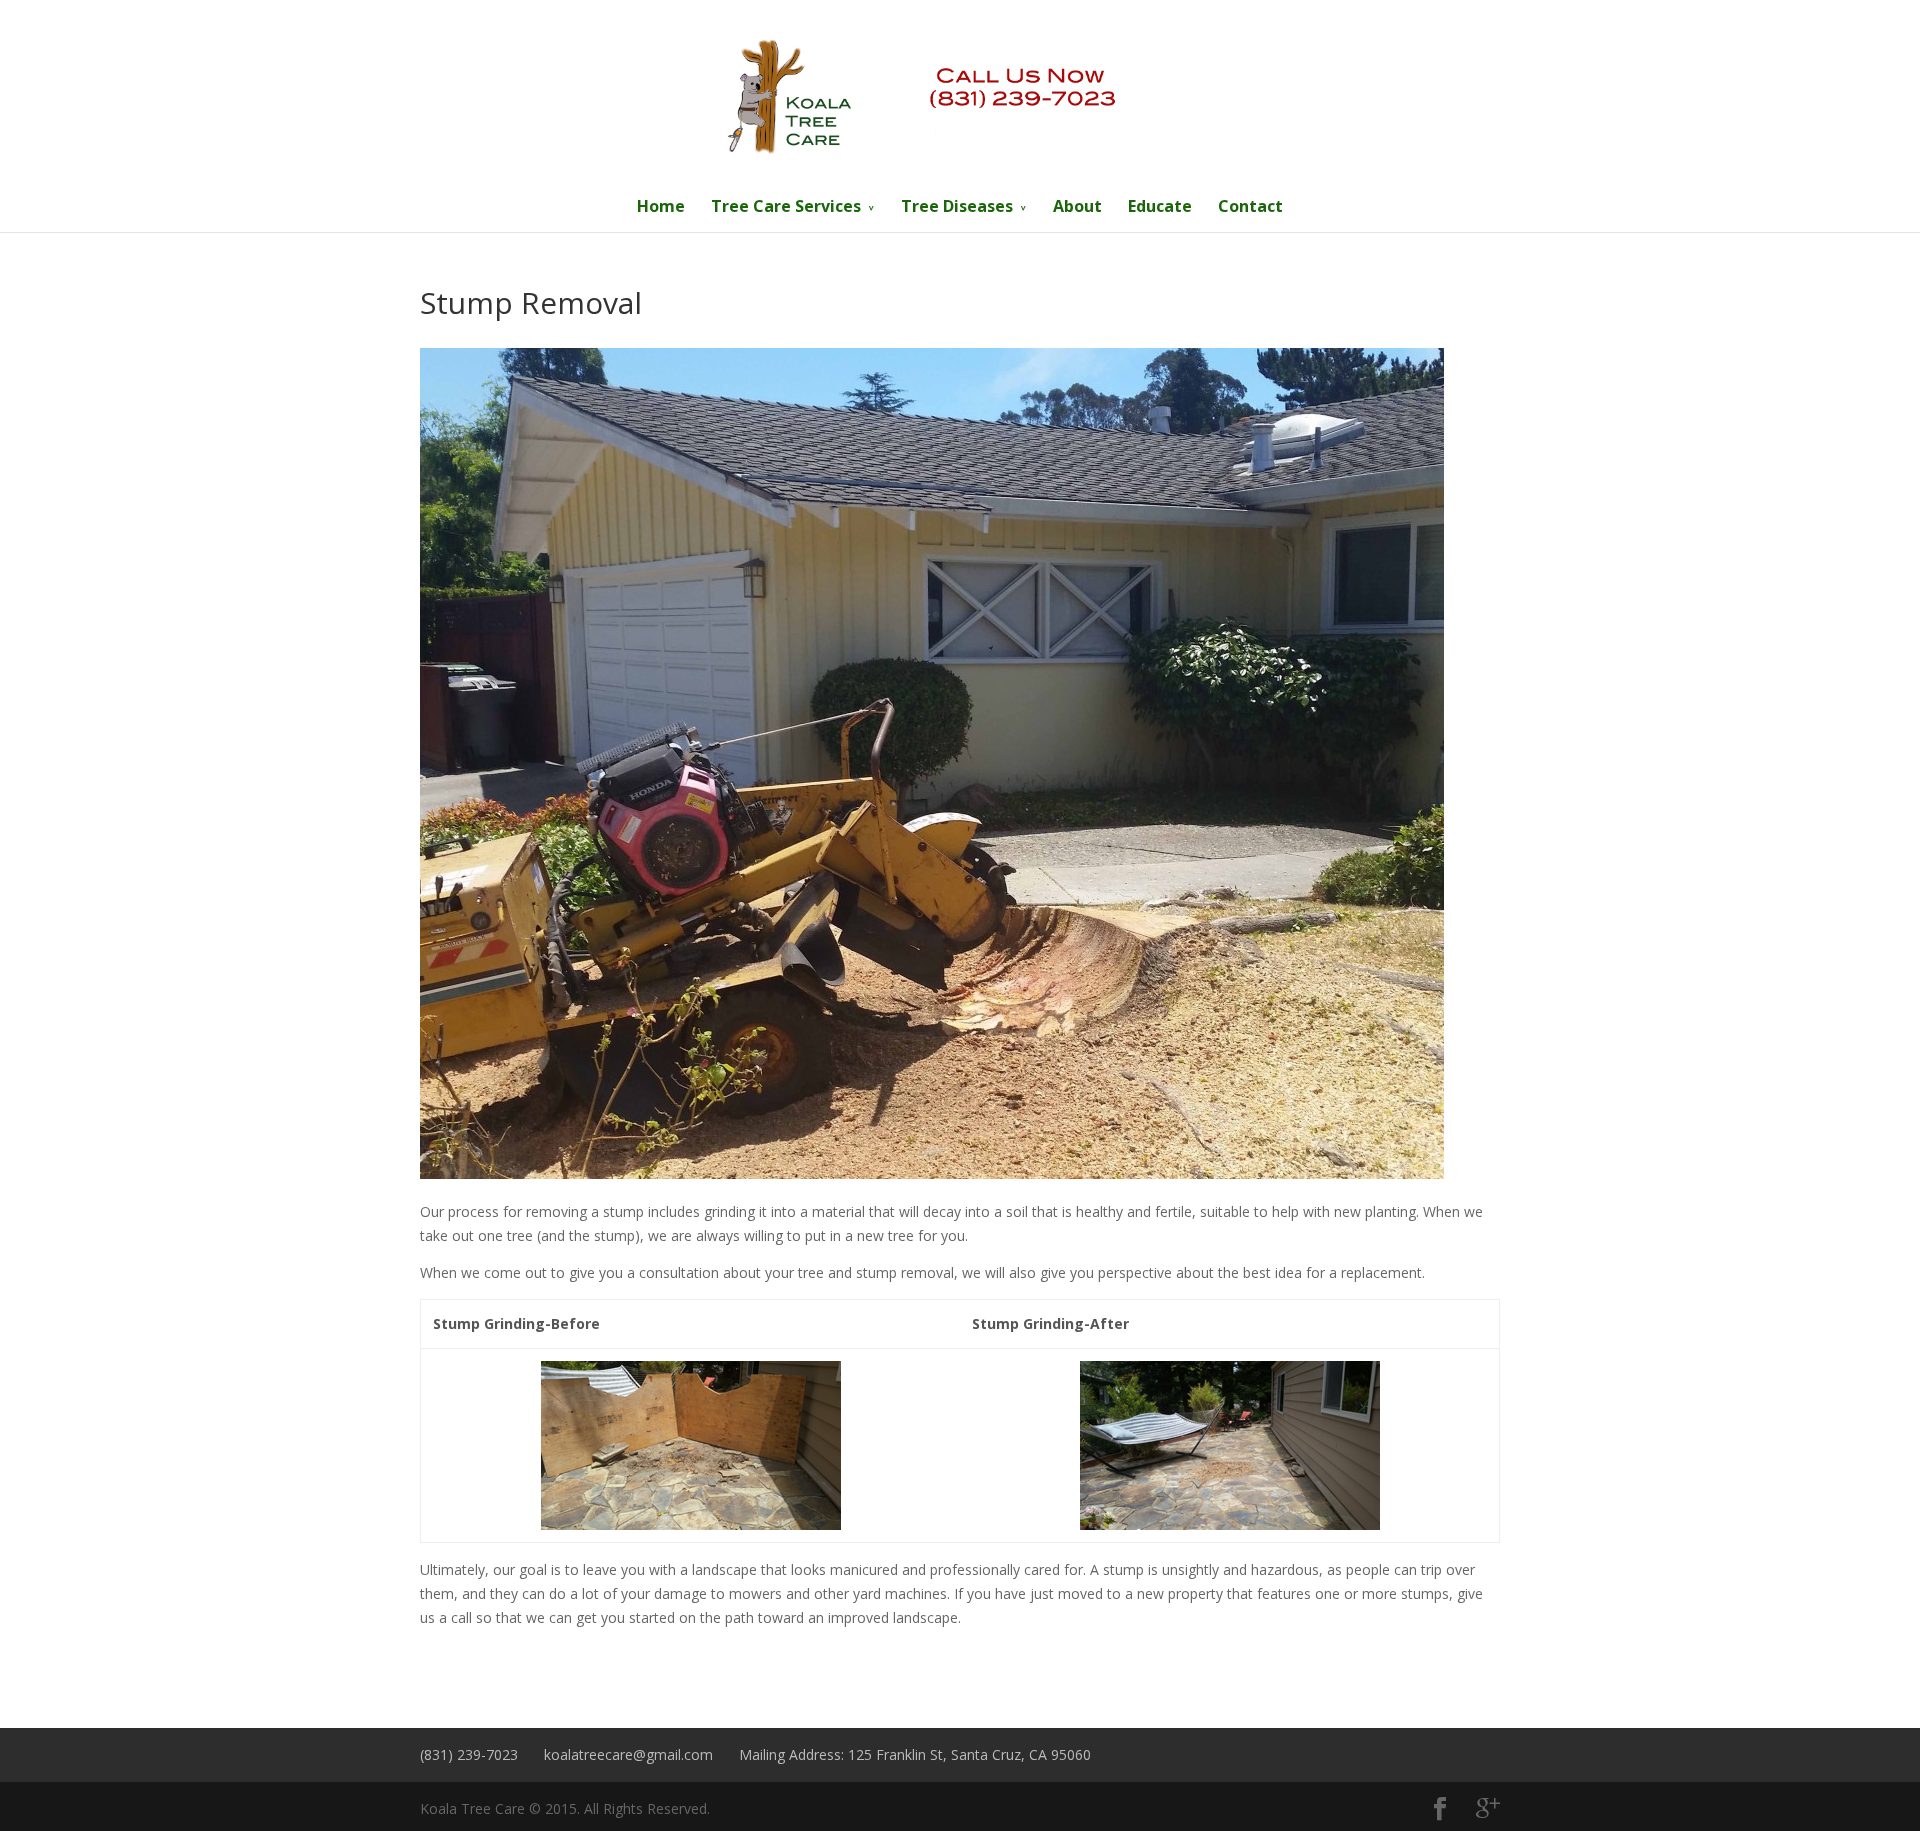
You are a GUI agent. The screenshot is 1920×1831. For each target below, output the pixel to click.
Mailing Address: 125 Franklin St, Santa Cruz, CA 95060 (915, 1754)
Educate (1160, 206)
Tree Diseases (957, 206)
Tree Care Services (786, 206)
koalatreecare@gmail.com (628, 1754)
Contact (1250, 206)
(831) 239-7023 (469, 1754)
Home (661, 206)
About (1077, 206)
